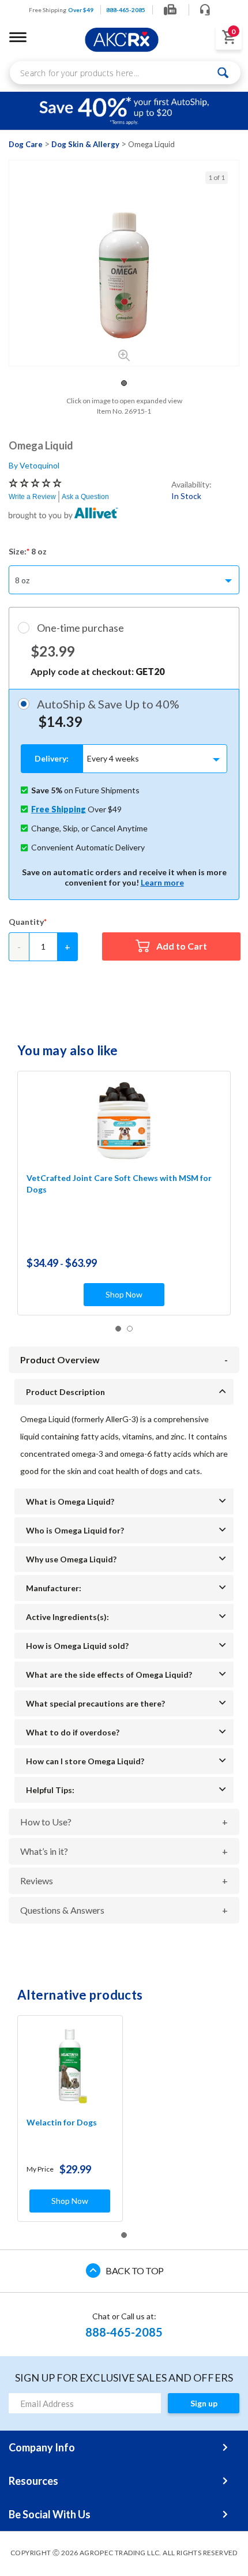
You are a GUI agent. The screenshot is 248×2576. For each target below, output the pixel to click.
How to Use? (46, 1822)
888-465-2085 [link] (126, 10)
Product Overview (60, 1360)
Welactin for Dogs (62, 2122)
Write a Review (32, 497)
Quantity (26, 922)
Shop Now (124, 1294)
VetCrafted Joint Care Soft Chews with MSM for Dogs (119, 1184)
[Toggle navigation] (18, 37)
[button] (124, 383)
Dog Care (26, 144)
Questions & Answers (62, 1910)
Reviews (37, 1881)
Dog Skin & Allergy (85, 144)
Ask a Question (85, 497)
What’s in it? (44, 1851)
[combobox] (125, 73)
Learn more (162, 882)
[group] (124, 275)
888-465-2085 (124, 2332)
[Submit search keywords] (223, 73)
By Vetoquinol (34, 465)
